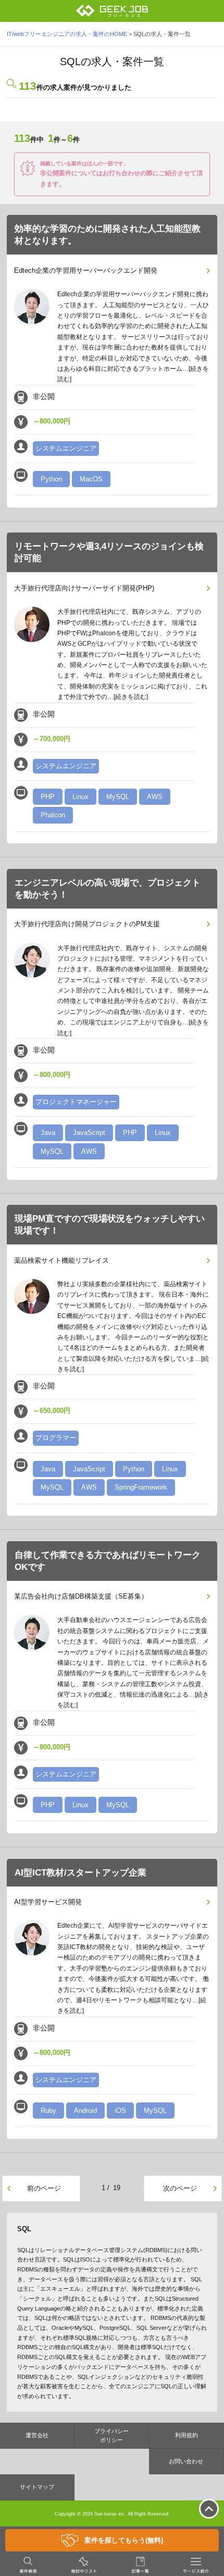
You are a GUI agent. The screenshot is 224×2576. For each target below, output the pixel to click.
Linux (80, 797)
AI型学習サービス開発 (48, 1902)
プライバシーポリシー (111, 2435)
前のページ (44, 2188)
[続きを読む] (131, 697)
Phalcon (53, 815)
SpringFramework (141, 1487)
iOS (120, 2111)
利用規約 (186, 2435)
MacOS (91, 479)
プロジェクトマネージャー (76, 1102)
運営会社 (37, 2435)
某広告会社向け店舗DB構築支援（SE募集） (81, 1596)
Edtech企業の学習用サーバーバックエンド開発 (86, 270)
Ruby (48, 2111)
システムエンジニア (66, 448)
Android (85, 2111)
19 (117, 2188)
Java (48, 1133)
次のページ (180, 2188)
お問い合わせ (186, 2461)
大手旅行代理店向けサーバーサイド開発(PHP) (84, 588)
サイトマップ (37, 2487)
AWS (155, 797)
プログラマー (56, 1438)
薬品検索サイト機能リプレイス (61, 1260)
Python (51, 479)
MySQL (118, 797)
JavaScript (89, 1133)
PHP (48, 797)
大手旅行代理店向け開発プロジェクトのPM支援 (87, 924)
